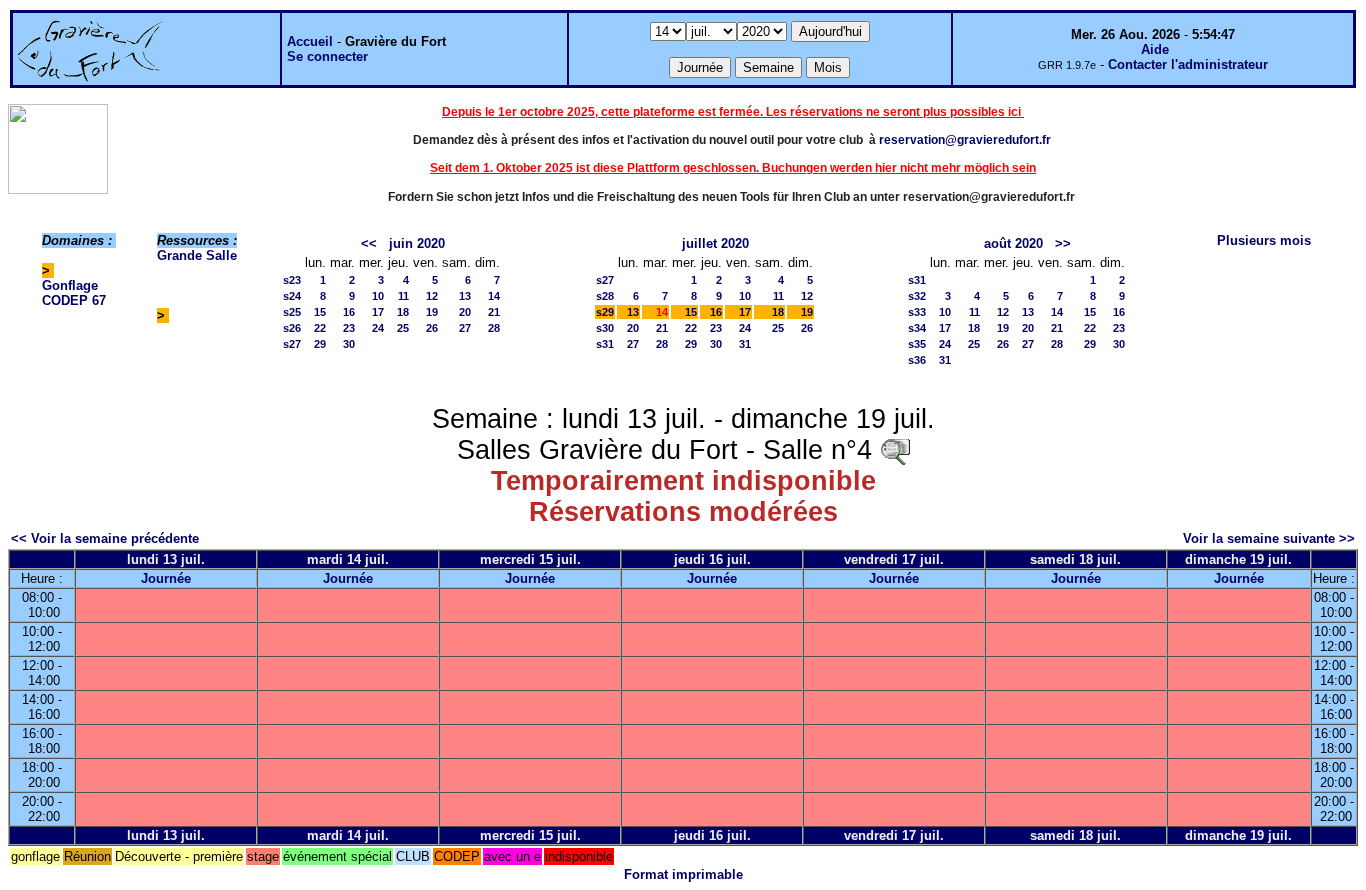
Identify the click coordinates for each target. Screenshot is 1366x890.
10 (378, 296)
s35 (917, 344)
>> (1063, 243)
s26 (292, 328)
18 (403, 312)
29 (320, 344)
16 (349, 312)
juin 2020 (417, 243)
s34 (917, 328)
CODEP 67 (74, 300)
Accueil (310, 41)
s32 (917, 296)
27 (465, 328)
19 (432, 312)
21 (494, 312)
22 (320, 328)
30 (349, 344)
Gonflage (70, 285)
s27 (292, 344)
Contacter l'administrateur (1188, 64)
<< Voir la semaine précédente (105, 538)
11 (403, 296)
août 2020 (1013, 243)
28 (494, 328)
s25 (292, 312)
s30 (605, 328)
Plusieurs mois (1264, 240)
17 (378, 312)
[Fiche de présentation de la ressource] (895, 450)
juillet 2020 (715, 243)
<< (369, 243)
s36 (917, 360)
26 (432, 328)
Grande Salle (197, 255)
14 (494, 296)
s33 (917, 312)
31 (745, 344)
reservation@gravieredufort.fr (965, 140)
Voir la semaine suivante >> (1269, 538)
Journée (166, 578)
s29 (605, 312)
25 (403, 328)
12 (432, 296)
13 (465, 296)
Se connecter (327, 56)
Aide (1155, 49)
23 (349, 328)
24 (378, 328)
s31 (605, 344)
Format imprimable (683, 874)
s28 (605, 296)
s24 (292, 296)
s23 (292, 280)
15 (320, 312)
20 (465, 312)
